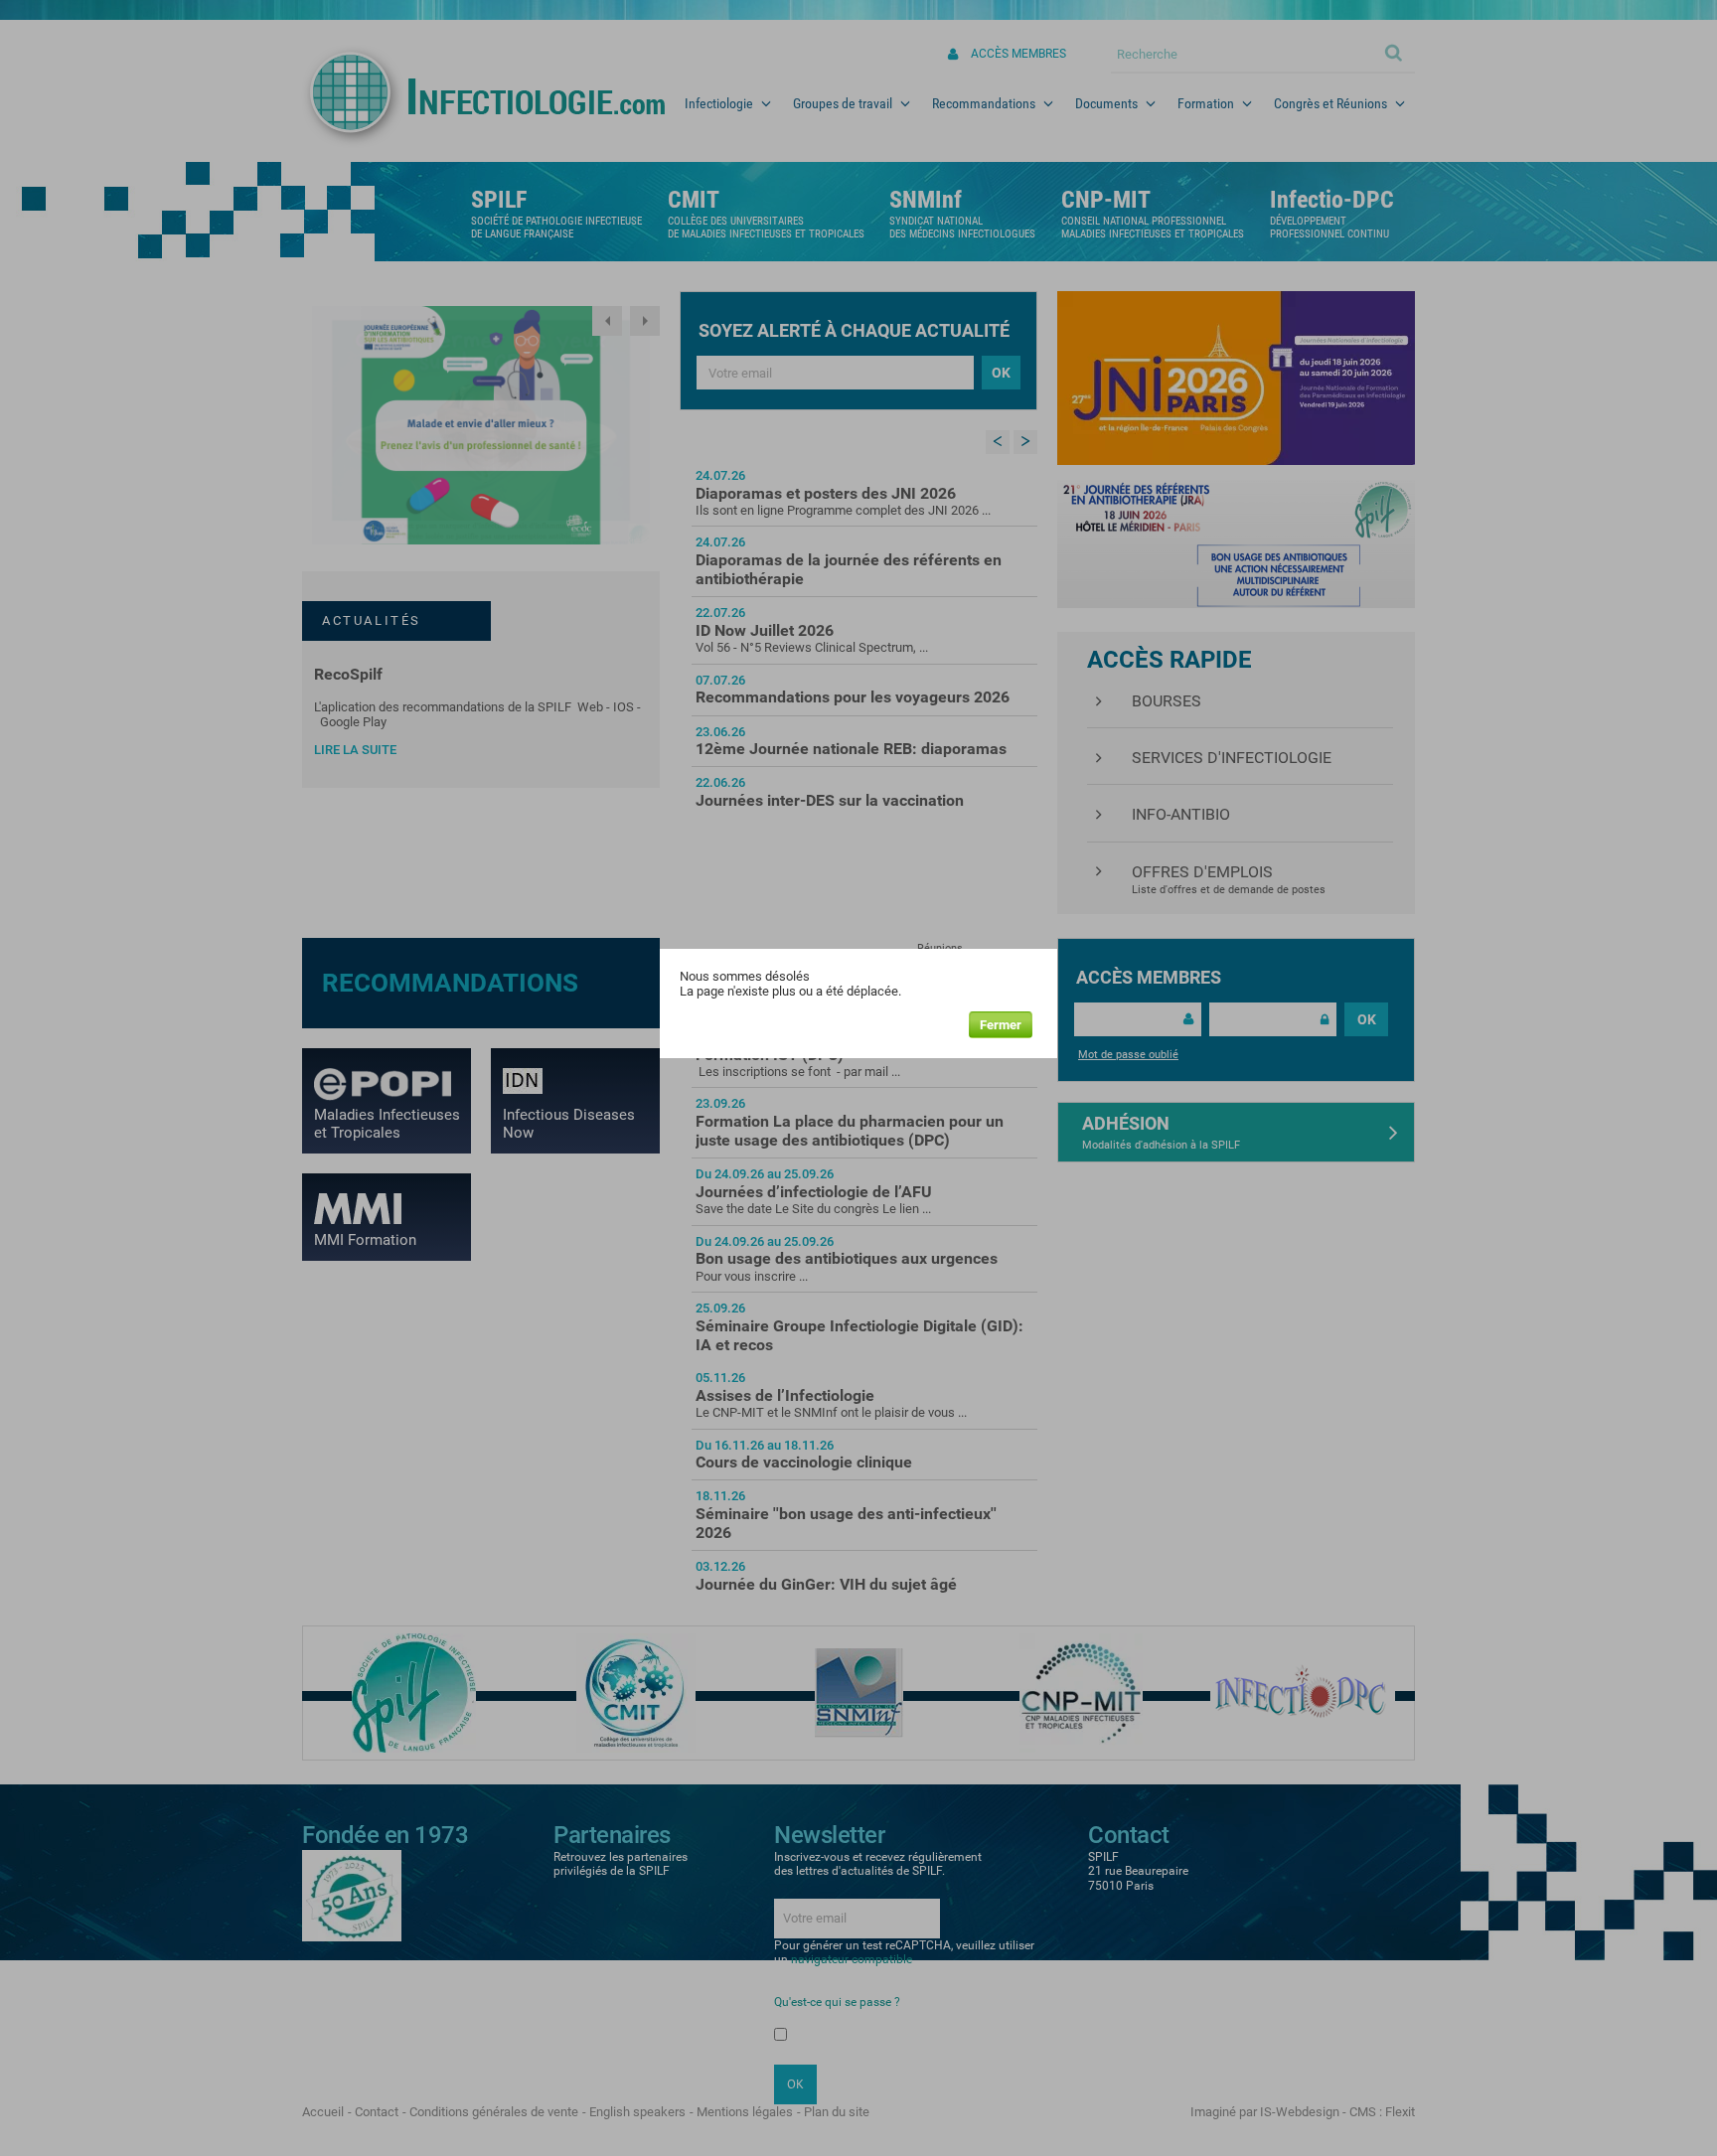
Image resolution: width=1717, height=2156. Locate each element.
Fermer (1001, 1025)
